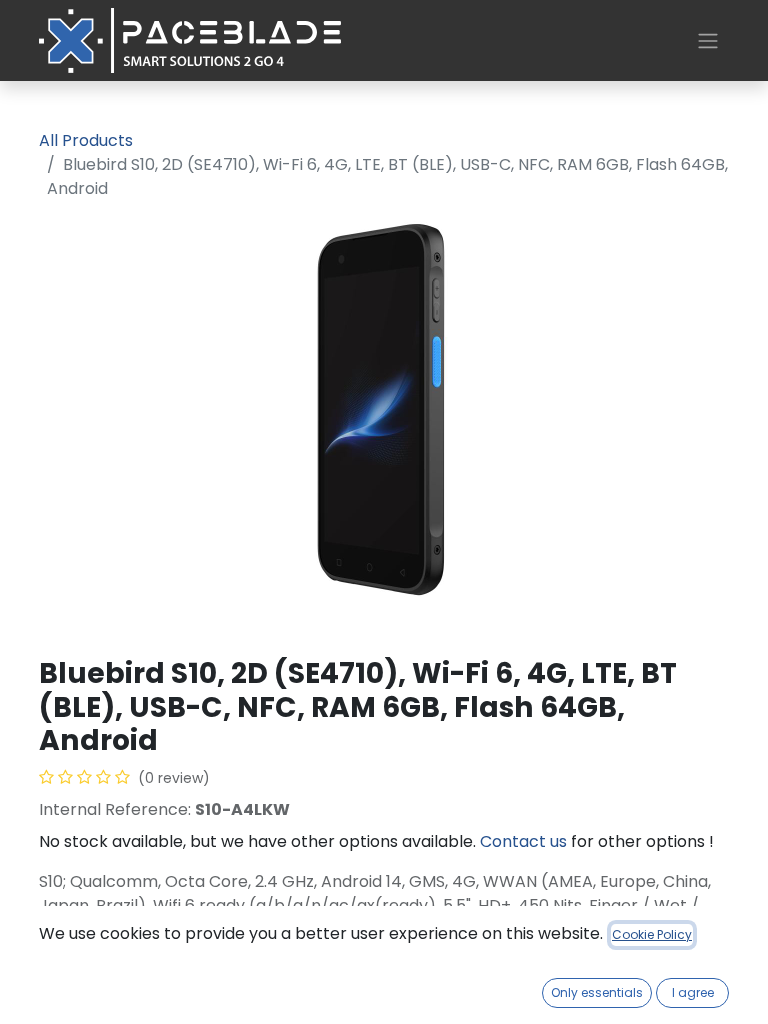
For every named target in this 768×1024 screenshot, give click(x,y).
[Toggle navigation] (708, 40)
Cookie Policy (652, 934)
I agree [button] (693, 992)
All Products (86, 140)
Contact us (523, 841)
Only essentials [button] (597, 992)
